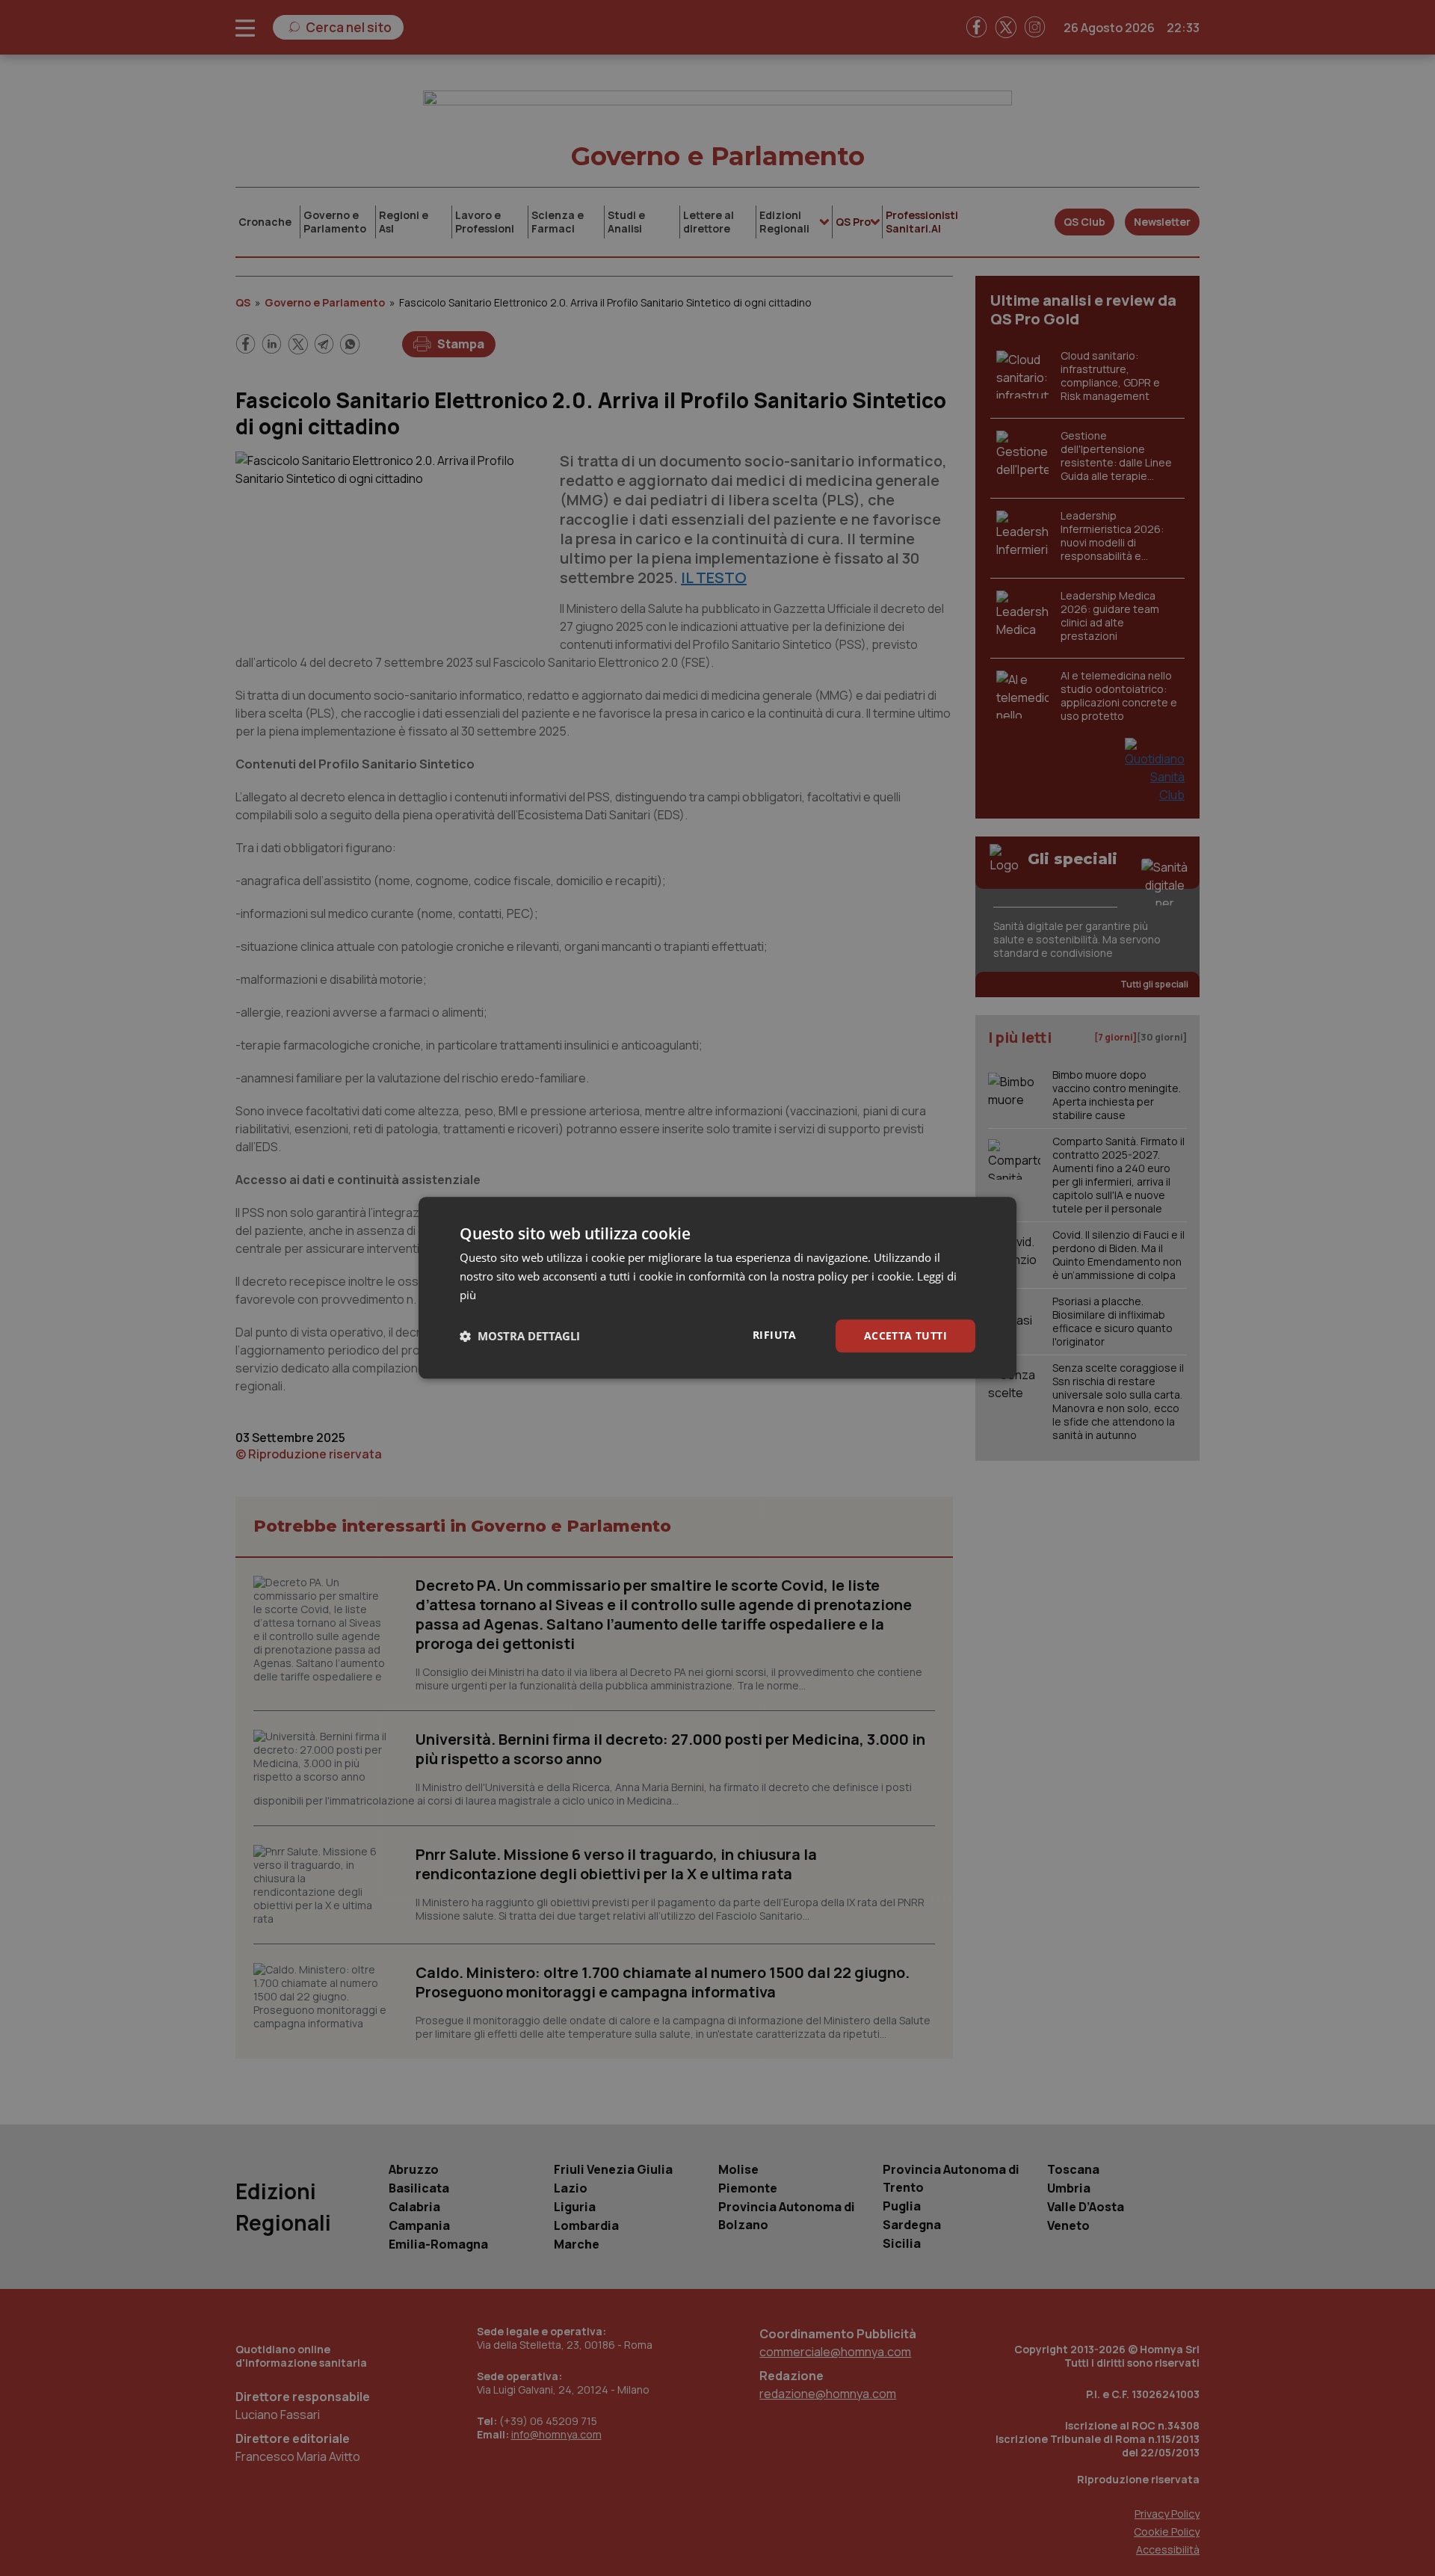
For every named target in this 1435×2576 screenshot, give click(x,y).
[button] (520, 1336)
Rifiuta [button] (775, 1335)
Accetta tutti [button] (905, 1335)
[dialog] (717, 1288)
